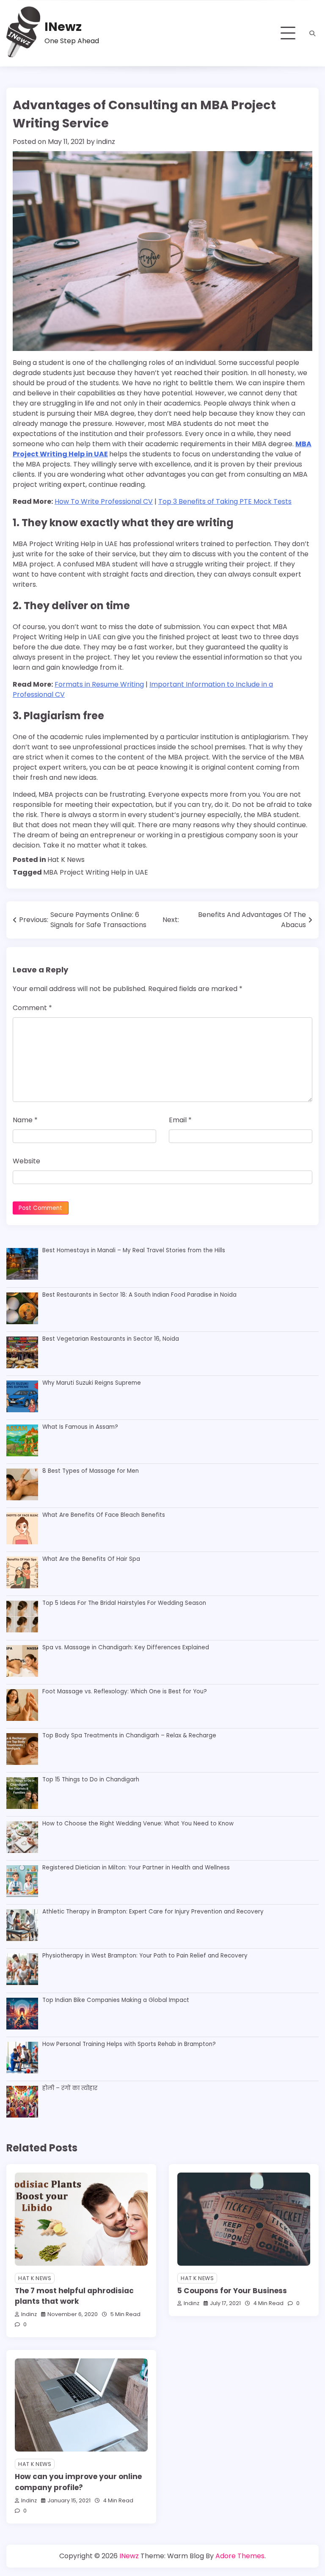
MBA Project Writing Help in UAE (96, 872)
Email (180, 1120)
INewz (63, 27)
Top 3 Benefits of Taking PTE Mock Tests (225, 501)
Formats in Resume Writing (99, 684)
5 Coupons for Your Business (232, 2291)
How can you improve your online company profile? (78, 2482)
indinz (106, 142)
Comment (32, 1008)
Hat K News (66, 860)
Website (26, 1161)
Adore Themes (240, 2556)
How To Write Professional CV (104, 501)
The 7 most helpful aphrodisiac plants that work (74, 2296)
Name (25, 1120)
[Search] (312, 33)
